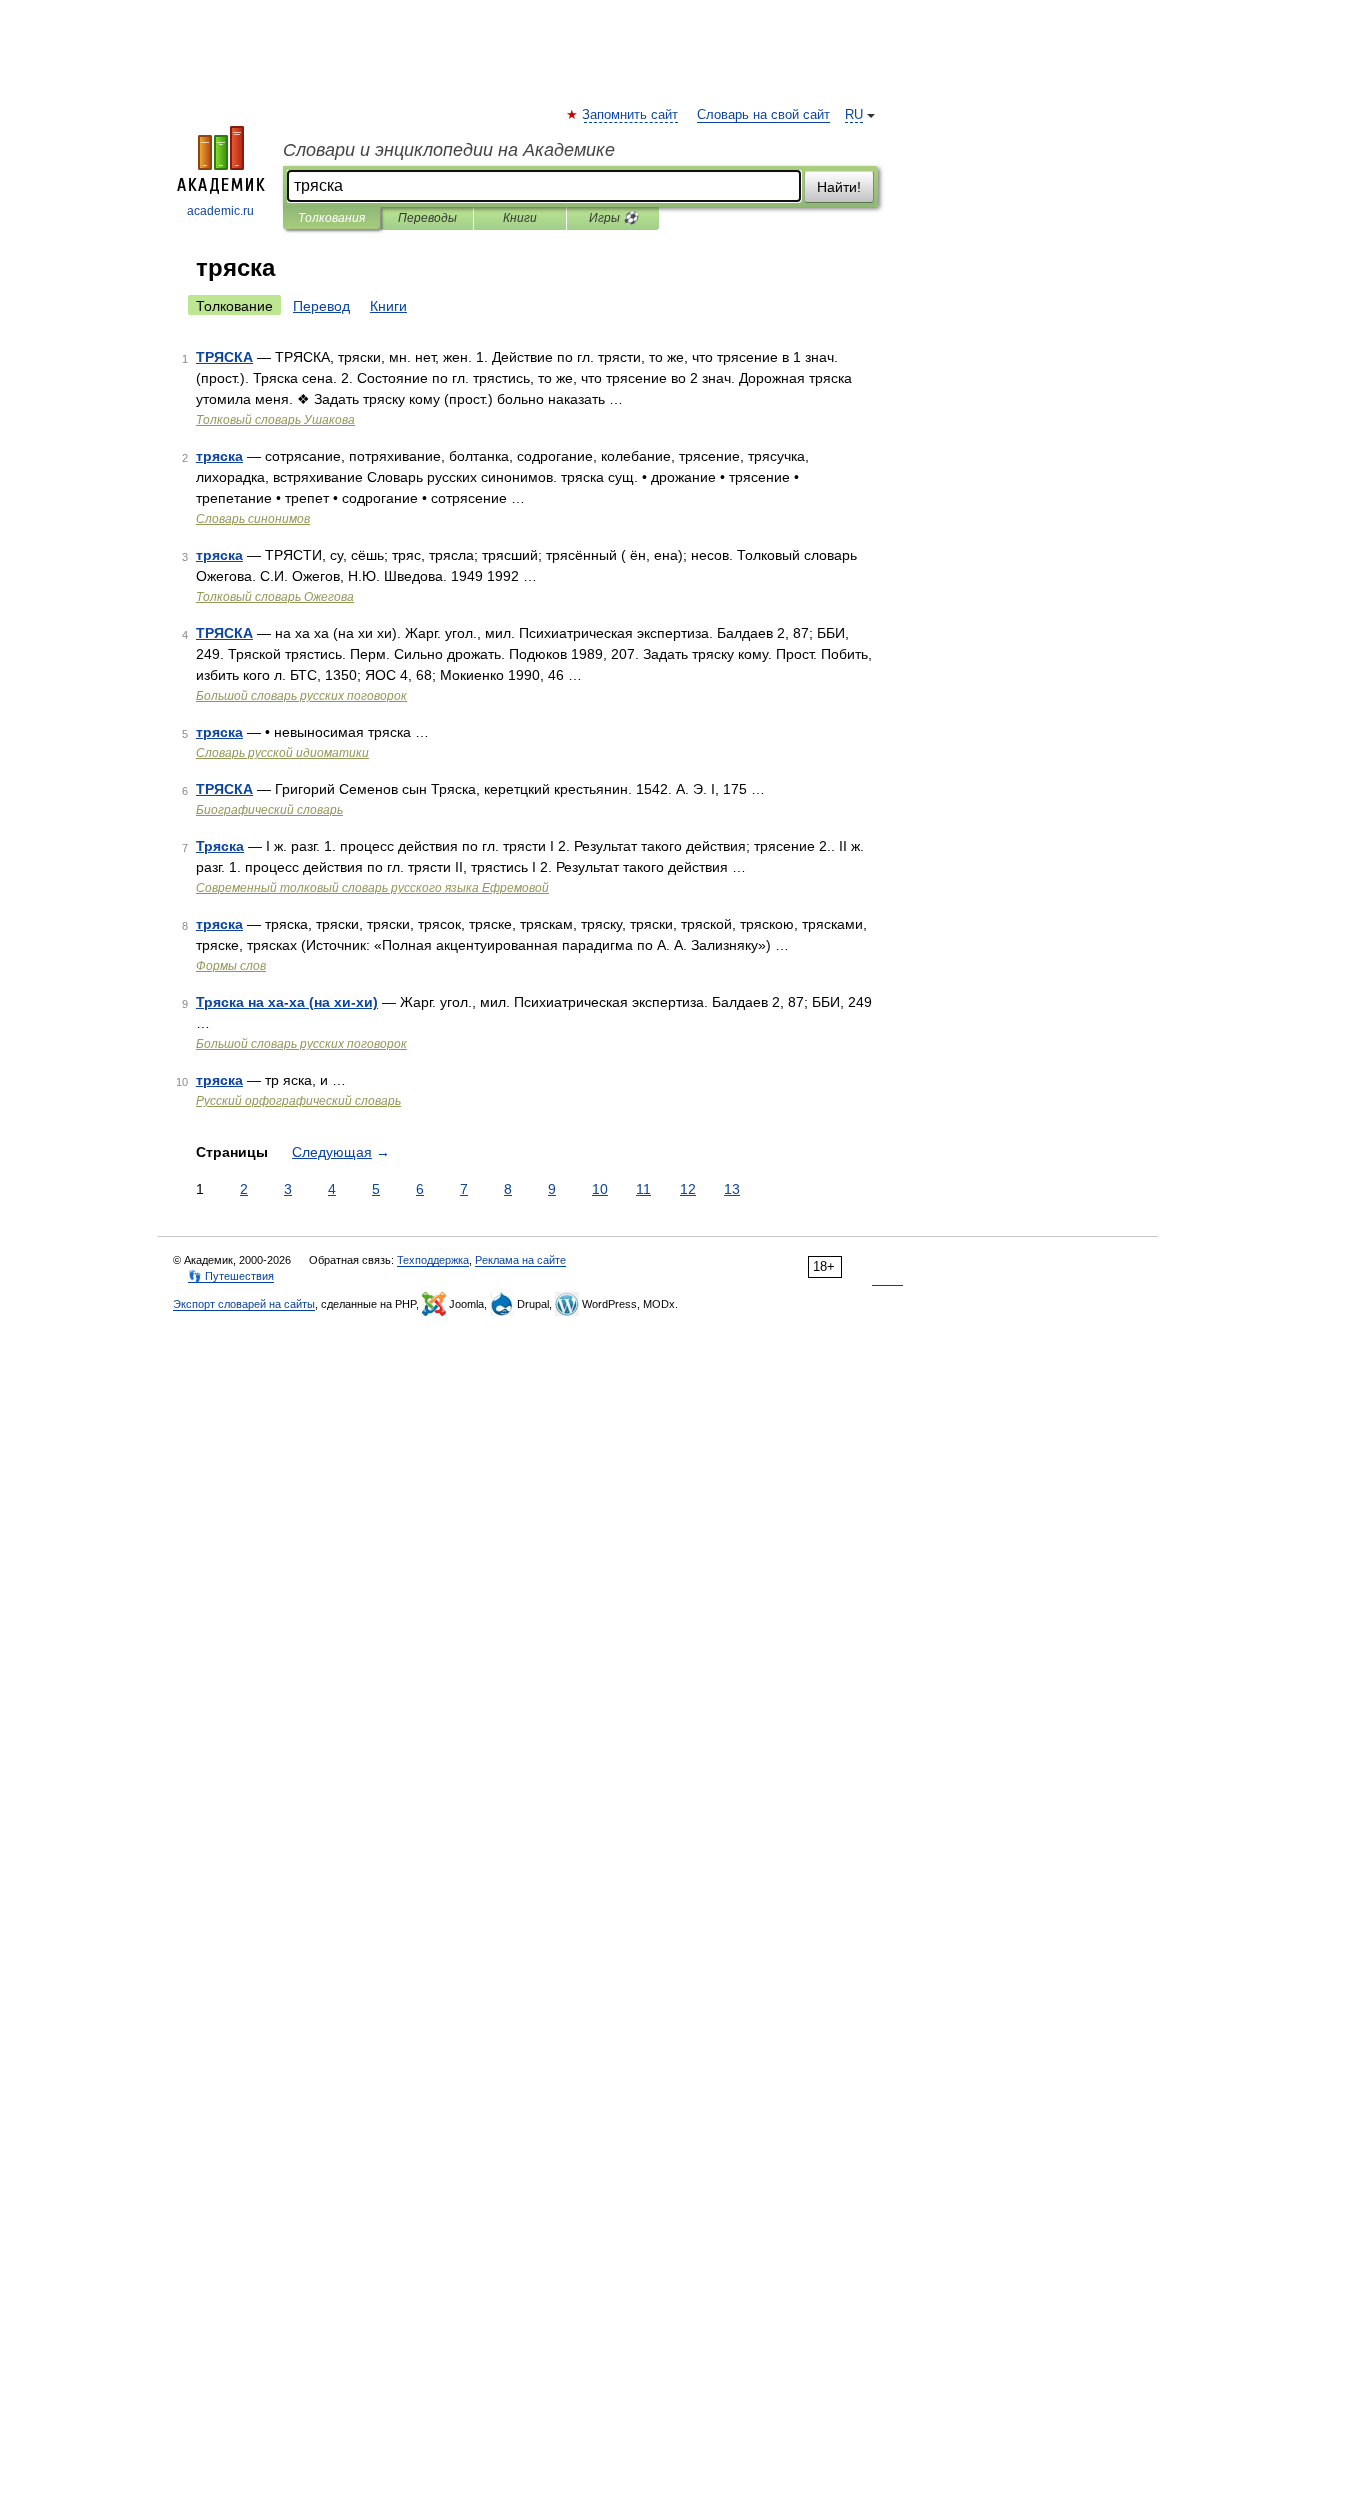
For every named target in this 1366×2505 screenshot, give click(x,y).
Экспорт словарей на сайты (244, 1304)
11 (643, 1189)
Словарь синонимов (253, 519)
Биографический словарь (269, 810)
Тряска (220, 846)
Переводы (427, 218)
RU (854, 115)
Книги (520, 218)
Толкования (331, 218)
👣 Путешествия (231, 1276)
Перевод (321, 306)
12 (688, 1189)
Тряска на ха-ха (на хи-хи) (287, 1002)
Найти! (839, 187)
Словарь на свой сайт (763, 115)
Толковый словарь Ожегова (275, 597)
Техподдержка (433, 1260)
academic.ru (220, 211)
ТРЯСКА (224, 357)
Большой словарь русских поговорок (301, 696)
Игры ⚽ (613, 218)
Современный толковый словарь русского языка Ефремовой (372, 888)
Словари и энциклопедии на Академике (449, 150)
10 (600, 1189)
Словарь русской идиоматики (282, 753)
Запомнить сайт (631, 115)
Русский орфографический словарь (298, 1101)
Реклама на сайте (520, 1260)
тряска (219, 456)
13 (732, 1189)
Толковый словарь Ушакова (275, 420)
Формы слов (231, 966)
